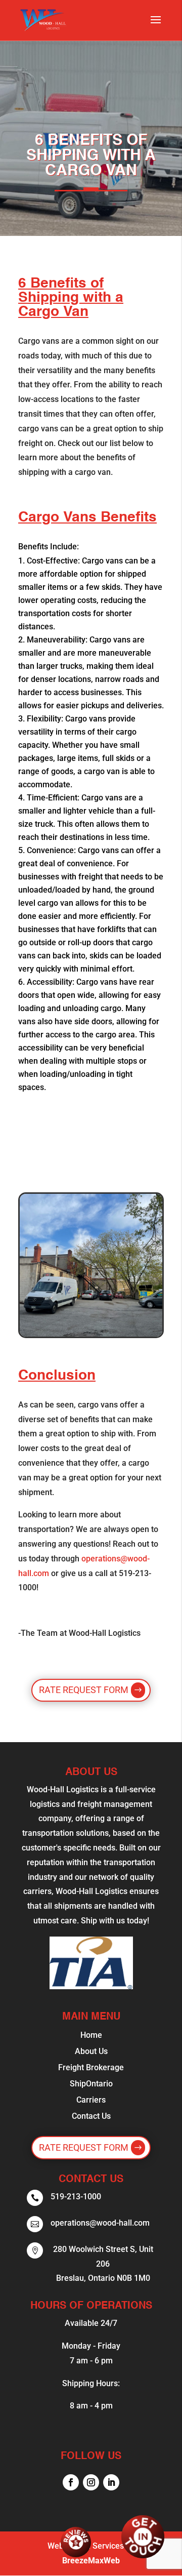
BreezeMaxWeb (91, 2561)
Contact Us (91, 2116)
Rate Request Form (84, 1690)
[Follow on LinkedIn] (111, 2482)
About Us (91, 2051)
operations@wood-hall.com (100, 2223)
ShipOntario (91, 2084)
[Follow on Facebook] (71, 2482)
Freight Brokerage (91, 2067)
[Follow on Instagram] (91, 2482)
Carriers (91, 2100)
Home (91, 2035)
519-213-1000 (76, 2197)
